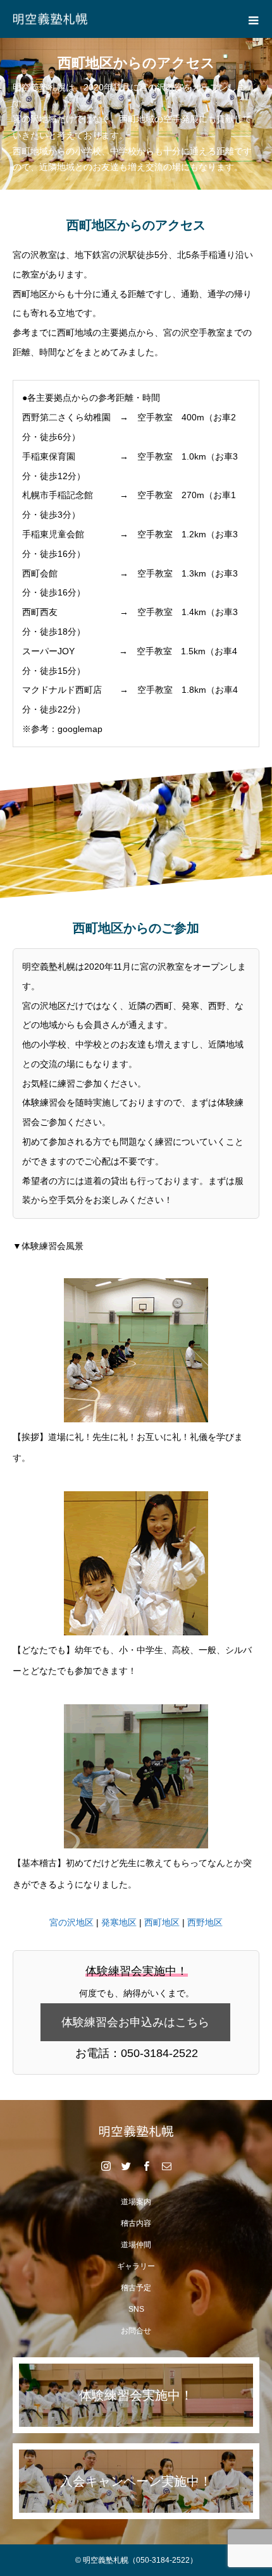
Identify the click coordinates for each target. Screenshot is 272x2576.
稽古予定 (136, 2288)
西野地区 (205, 1922)
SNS (136, 2309)
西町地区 (162, 1922)
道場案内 (136, 2202)
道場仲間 (136, 2245)
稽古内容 (136, 2223)
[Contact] (166, 2166)
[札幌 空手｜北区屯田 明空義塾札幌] (136, 2131)
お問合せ (136, 2331)
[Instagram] (106, 2166)
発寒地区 (119, 1922)
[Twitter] (126, 2166)
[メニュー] (253, 19)
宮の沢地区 (71, 1922)
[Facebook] (146, 2166)
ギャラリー (136, 2266)
